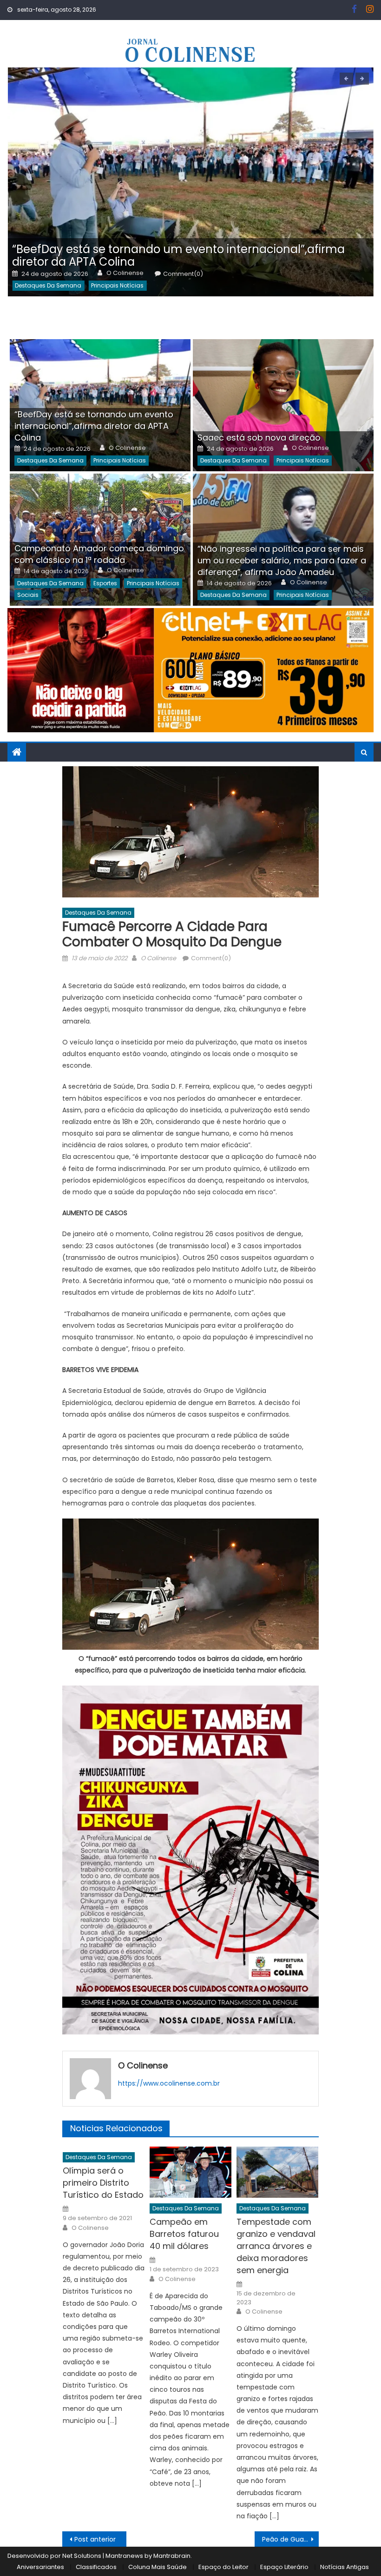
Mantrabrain (172, 2556)
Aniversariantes (40, 2567)
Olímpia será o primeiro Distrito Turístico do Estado (103, 2183)
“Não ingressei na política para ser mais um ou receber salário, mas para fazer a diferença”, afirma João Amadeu (282, 560)
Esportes (105, 583)
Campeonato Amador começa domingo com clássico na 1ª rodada (99, 554)
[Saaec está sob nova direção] (283, 405)
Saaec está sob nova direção (259, 438)
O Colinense (125, 273)
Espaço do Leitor (223, 2567)
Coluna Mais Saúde (158, 2567)
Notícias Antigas (345, 2567)
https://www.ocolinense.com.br (169, 2083)
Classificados (96, 2567)
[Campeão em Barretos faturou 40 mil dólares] (190, 2172)
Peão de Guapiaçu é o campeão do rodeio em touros (290, 2539)
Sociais (28, 595)
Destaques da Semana (48, 285)
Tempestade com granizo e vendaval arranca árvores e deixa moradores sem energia (276, 2246)
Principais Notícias (117, 285)
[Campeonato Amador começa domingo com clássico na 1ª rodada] (100, 540)
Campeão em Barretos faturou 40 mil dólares (184, 2234)
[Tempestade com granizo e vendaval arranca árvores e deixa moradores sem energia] (277, 2172)
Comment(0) (183, 274)
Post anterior (95, 2539)
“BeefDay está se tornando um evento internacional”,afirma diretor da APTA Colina (178, 255)
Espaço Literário (284, 2567)
